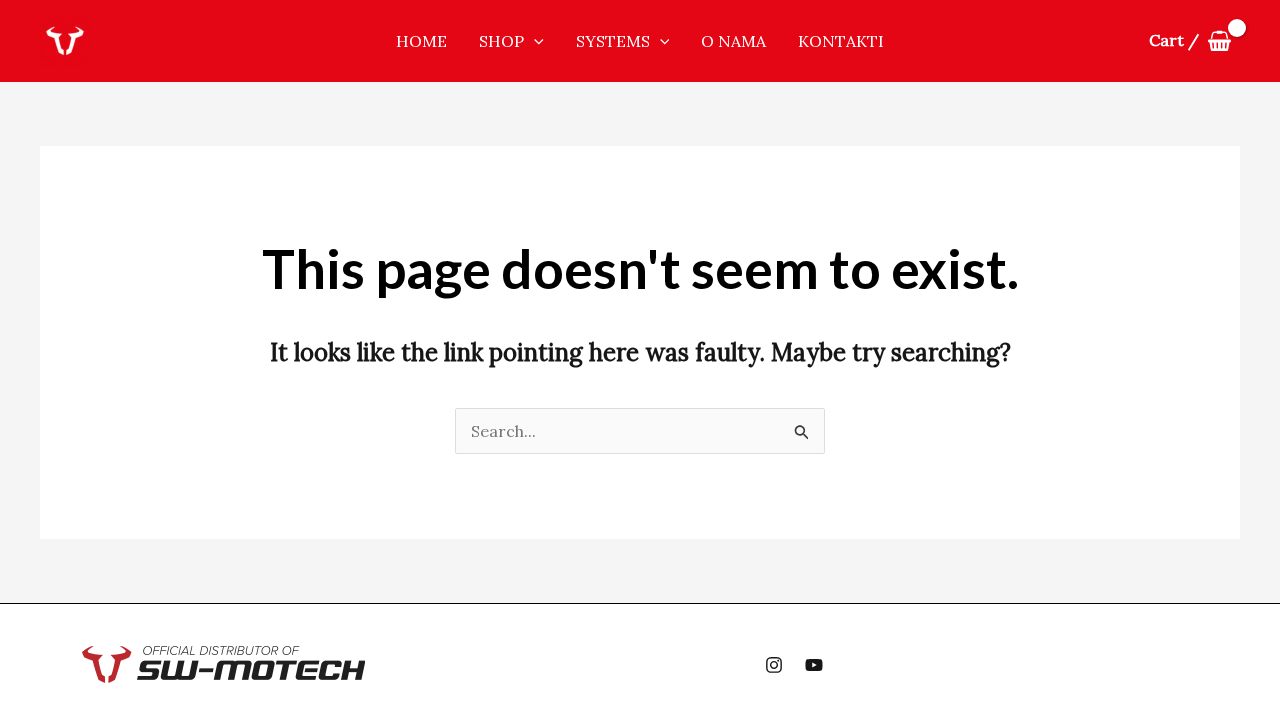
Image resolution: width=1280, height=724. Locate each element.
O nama (733, 41)
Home (421, 41)
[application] (534, 41)
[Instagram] (774, 665)
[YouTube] (814, 665)
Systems (613, 41)
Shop (501, 41)
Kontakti (841, 41)
